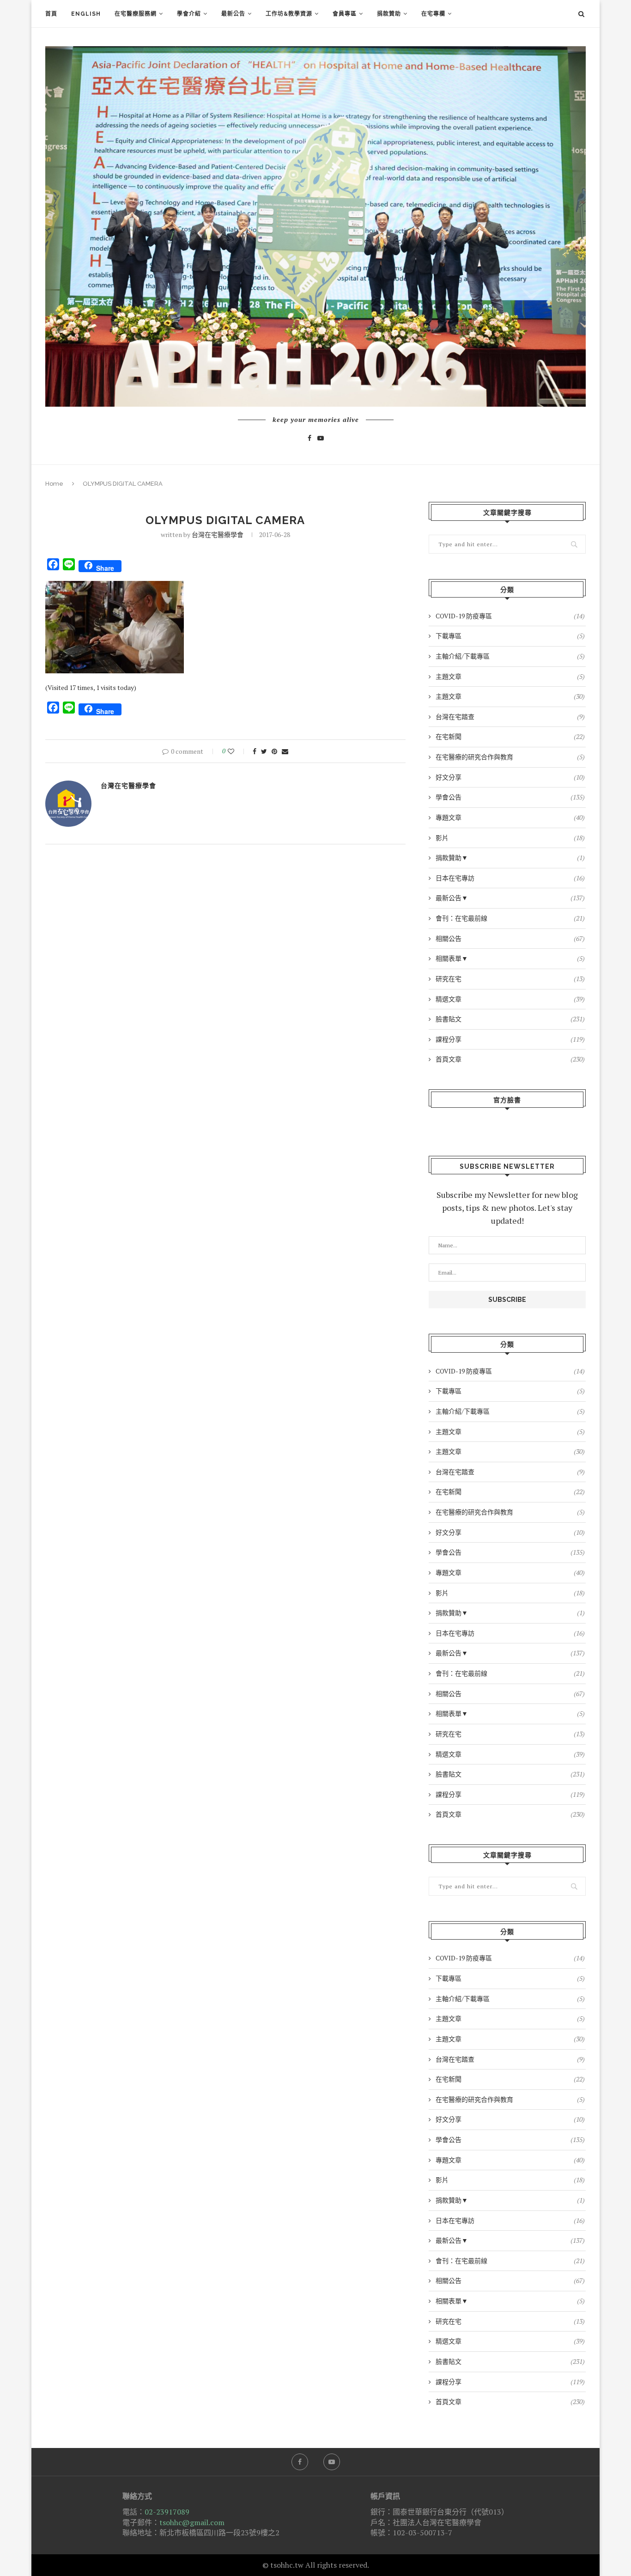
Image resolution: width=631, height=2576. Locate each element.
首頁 (51, 14)
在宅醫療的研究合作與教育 (510, 757)
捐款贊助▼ (510, 858)
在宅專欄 (433, 14)
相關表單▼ (510, 958)
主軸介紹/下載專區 (510, 656)
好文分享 (510, 777)
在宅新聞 (510, 736)
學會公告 (510, 797)
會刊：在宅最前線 (510, 918)
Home (54, 484)
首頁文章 (510, 1059)
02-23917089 (167, 2512)
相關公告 (510, 938)
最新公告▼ (510, 898)
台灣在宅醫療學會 (218, 534)
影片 (510, 838)
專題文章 (510, 817)
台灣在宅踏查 (510, 717)
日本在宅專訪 (510, 878)
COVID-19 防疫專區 (510, 616)
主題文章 (510, 676)
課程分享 (510, 1039)
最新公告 (233, 14)
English (86, 14)
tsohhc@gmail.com (192, 2522)
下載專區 (510, 636)
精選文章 (510, 999)
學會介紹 (189, 14)
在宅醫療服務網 (136, 14)
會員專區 (345, 14)
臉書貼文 (510, 1019)
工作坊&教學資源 (289, 14)
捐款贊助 (389, 14)
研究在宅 (510, 979)
